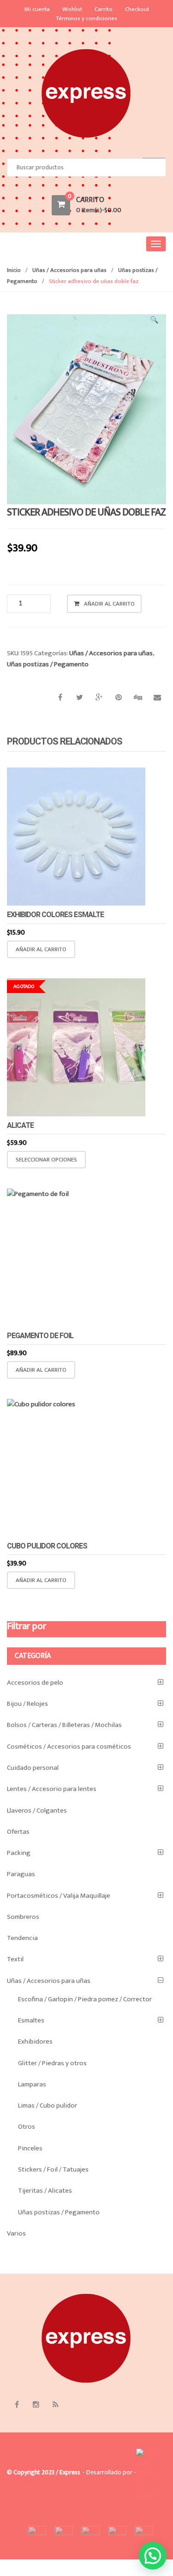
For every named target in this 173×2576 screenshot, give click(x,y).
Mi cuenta (37, 9)
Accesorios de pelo (35, 1683)
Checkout (137, 9)
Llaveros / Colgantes (37, 1811)
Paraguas (21, 1874)
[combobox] (86, 168)
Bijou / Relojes (27, 1704)
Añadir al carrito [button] (41, 949)
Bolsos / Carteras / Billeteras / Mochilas (64, 1725)
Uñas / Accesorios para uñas (69, 270)
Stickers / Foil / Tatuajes (53, 2169)
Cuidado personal (33, 1768)
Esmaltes (31, 2020)
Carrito (104, 9)
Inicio (14, 270)
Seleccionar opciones (46, 1160)
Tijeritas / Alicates (45, 2191)
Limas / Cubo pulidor (48, 2105)
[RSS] (55, 2405)
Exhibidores (35, 2042)
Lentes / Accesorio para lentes (52, 1789)
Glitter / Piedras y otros (52, 2063)
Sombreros (23, 1917)
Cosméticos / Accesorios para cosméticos (69, 1747)
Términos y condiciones (86, 18)
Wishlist (72, 9)
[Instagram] (36, 2405)
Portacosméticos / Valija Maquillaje (59, 1896)
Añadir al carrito (109, 604)
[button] (155, 322)
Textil (15, 1959)
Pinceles (30, 2148)
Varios (16, 2233)
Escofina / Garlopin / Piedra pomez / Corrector (85, 1999)
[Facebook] (17, 2405)
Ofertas (18, 1832)
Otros (27, 2127)
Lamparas (32, 2084)
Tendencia (22, 1938)
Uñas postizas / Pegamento (48, 664)
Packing (19, 1853)
